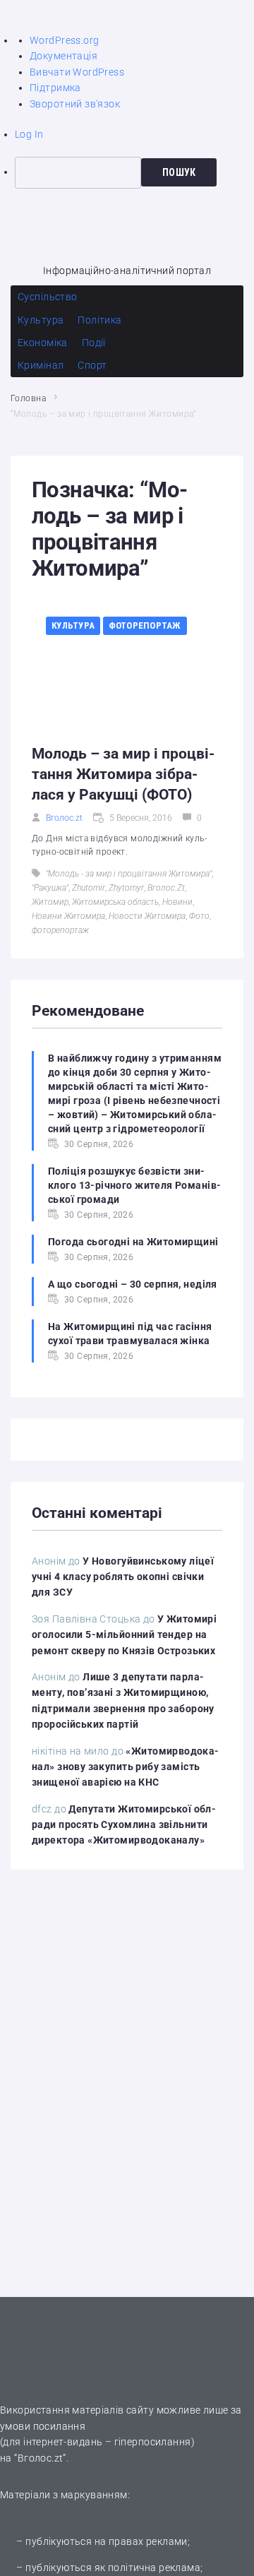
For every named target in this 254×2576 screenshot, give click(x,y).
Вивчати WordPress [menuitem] (77, 72)
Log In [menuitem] (29, 134)
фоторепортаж (60, 930)
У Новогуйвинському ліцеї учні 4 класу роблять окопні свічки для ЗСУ (123, 1577)
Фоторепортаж (145, 625)
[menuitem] (134, 172)
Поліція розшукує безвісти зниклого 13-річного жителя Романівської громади (134, 1185)
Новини (177, 902)
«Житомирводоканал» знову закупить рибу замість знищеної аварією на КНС (125, 1767)
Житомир (50, 902)
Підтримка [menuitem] (55, 88)
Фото (199, 916)
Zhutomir (89, 888)
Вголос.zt (64, 818)
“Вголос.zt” (40, 2458)
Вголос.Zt (166, 888)
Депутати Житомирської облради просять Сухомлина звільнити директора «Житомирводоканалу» (124, 1825)
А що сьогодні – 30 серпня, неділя (133, 1284)
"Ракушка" (50, 888)
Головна (28, 398)
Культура (73, 625)
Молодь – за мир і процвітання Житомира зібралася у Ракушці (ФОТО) (123, 774)
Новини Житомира (68, 916)
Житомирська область (115, 902)
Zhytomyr (126, 888)
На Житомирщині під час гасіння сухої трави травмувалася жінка (130, 1334)
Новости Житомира (147, 916)
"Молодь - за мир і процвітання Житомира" (129, 874)
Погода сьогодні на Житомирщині (133, 1242)
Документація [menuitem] (64, 56)
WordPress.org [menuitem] (64, 40)
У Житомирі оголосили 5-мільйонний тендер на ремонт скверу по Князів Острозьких (124, 1635)
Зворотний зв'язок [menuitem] (75, 104)
